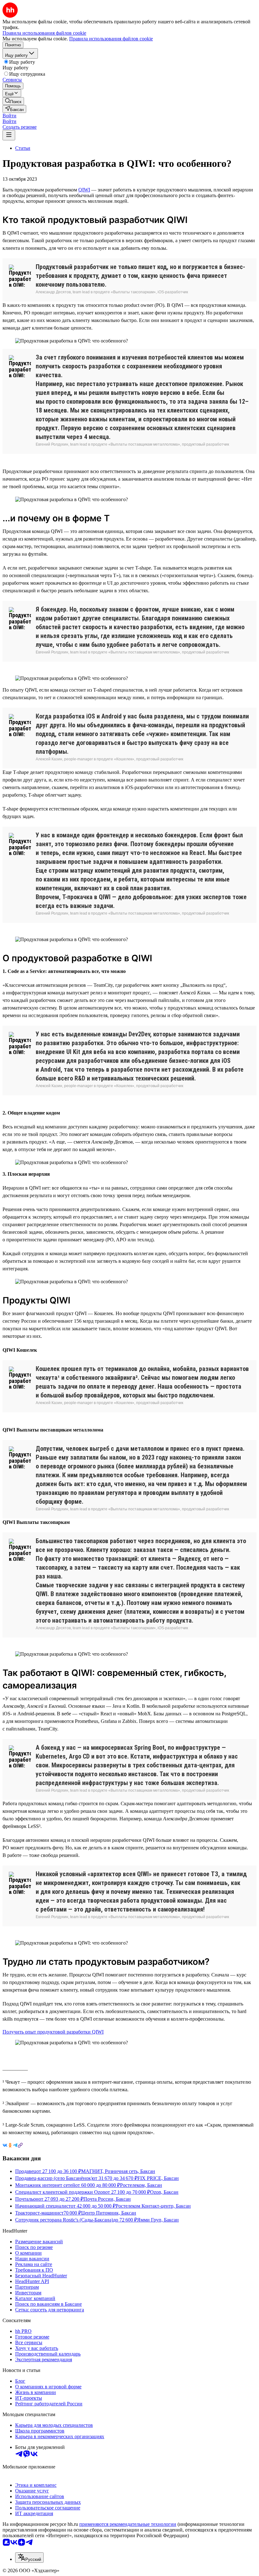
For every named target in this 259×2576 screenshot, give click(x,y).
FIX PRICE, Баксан (158, 2178)
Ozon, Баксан (164, 2192)
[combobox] (29, 2558)
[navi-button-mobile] (9, 135)
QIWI (84, 190)
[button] (9, 116)
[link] (13, 101)
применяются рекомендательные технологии (128, 2524)
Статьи (23, 148)
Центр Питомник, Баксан (109, 2213)
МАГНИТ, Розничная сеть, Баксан (118, 2171)
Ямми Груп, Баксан (158, 2220)
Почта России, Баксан (107, 2199)
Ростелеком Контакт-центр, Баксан (153, 2206)
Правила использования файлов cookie (111, 39)
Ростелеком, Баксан (141, 2185)
